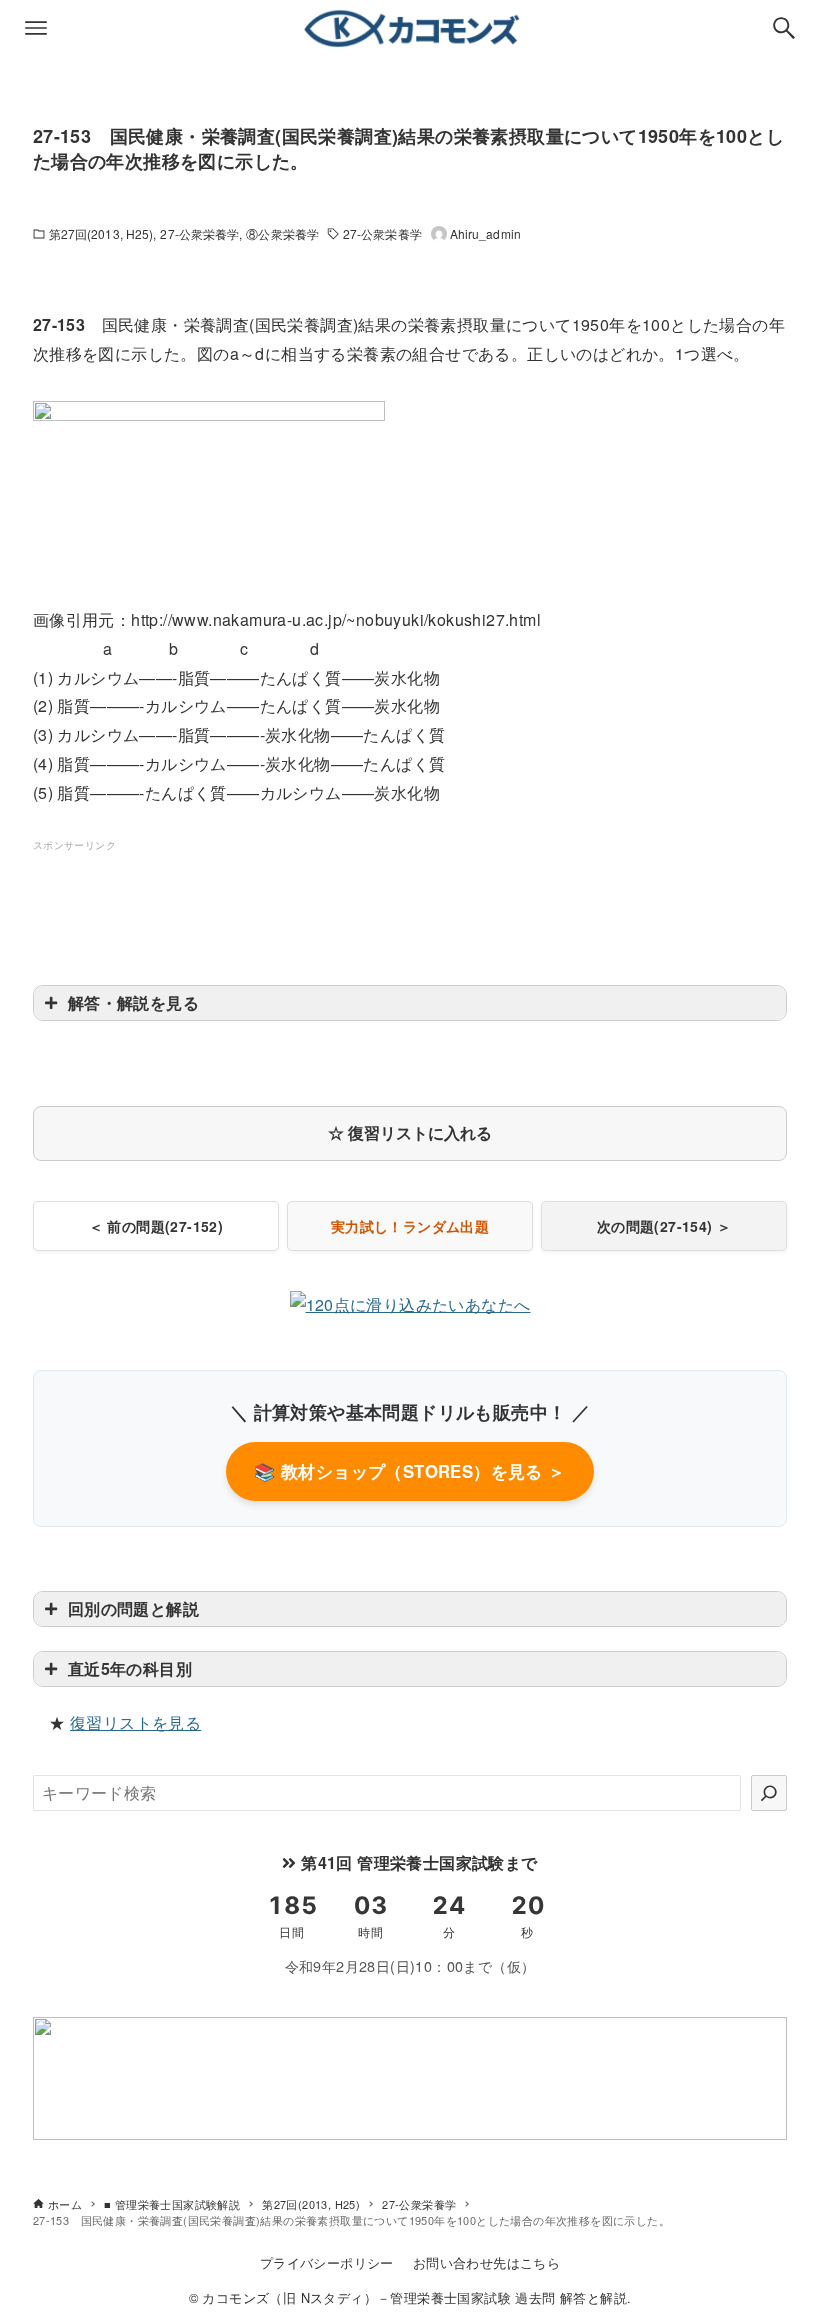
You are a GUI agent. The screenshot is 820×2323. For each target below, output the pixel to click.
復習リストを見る (135, 1722)
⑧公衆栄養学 (282, 233)
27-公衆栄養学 (199, 233)
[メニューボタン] (36, 28)
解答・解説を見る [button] (133, 1002)
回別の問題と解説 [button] (133, 1608)
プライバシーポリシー (327, 2262)
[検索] (769, 1793)
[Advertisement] (410, 900)
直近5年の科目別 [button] (130, 1668)
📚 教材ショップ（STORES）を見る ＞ (409, 1471)
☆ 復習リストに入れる (410, 1132)
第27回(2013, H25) (101, 233)
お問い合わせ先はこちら (486, 2262)
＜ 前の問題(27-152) (156, 1226)
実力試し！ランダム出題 (410, 1226)
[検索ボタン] (784, 28)
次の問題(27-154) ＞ (664, 1226)
